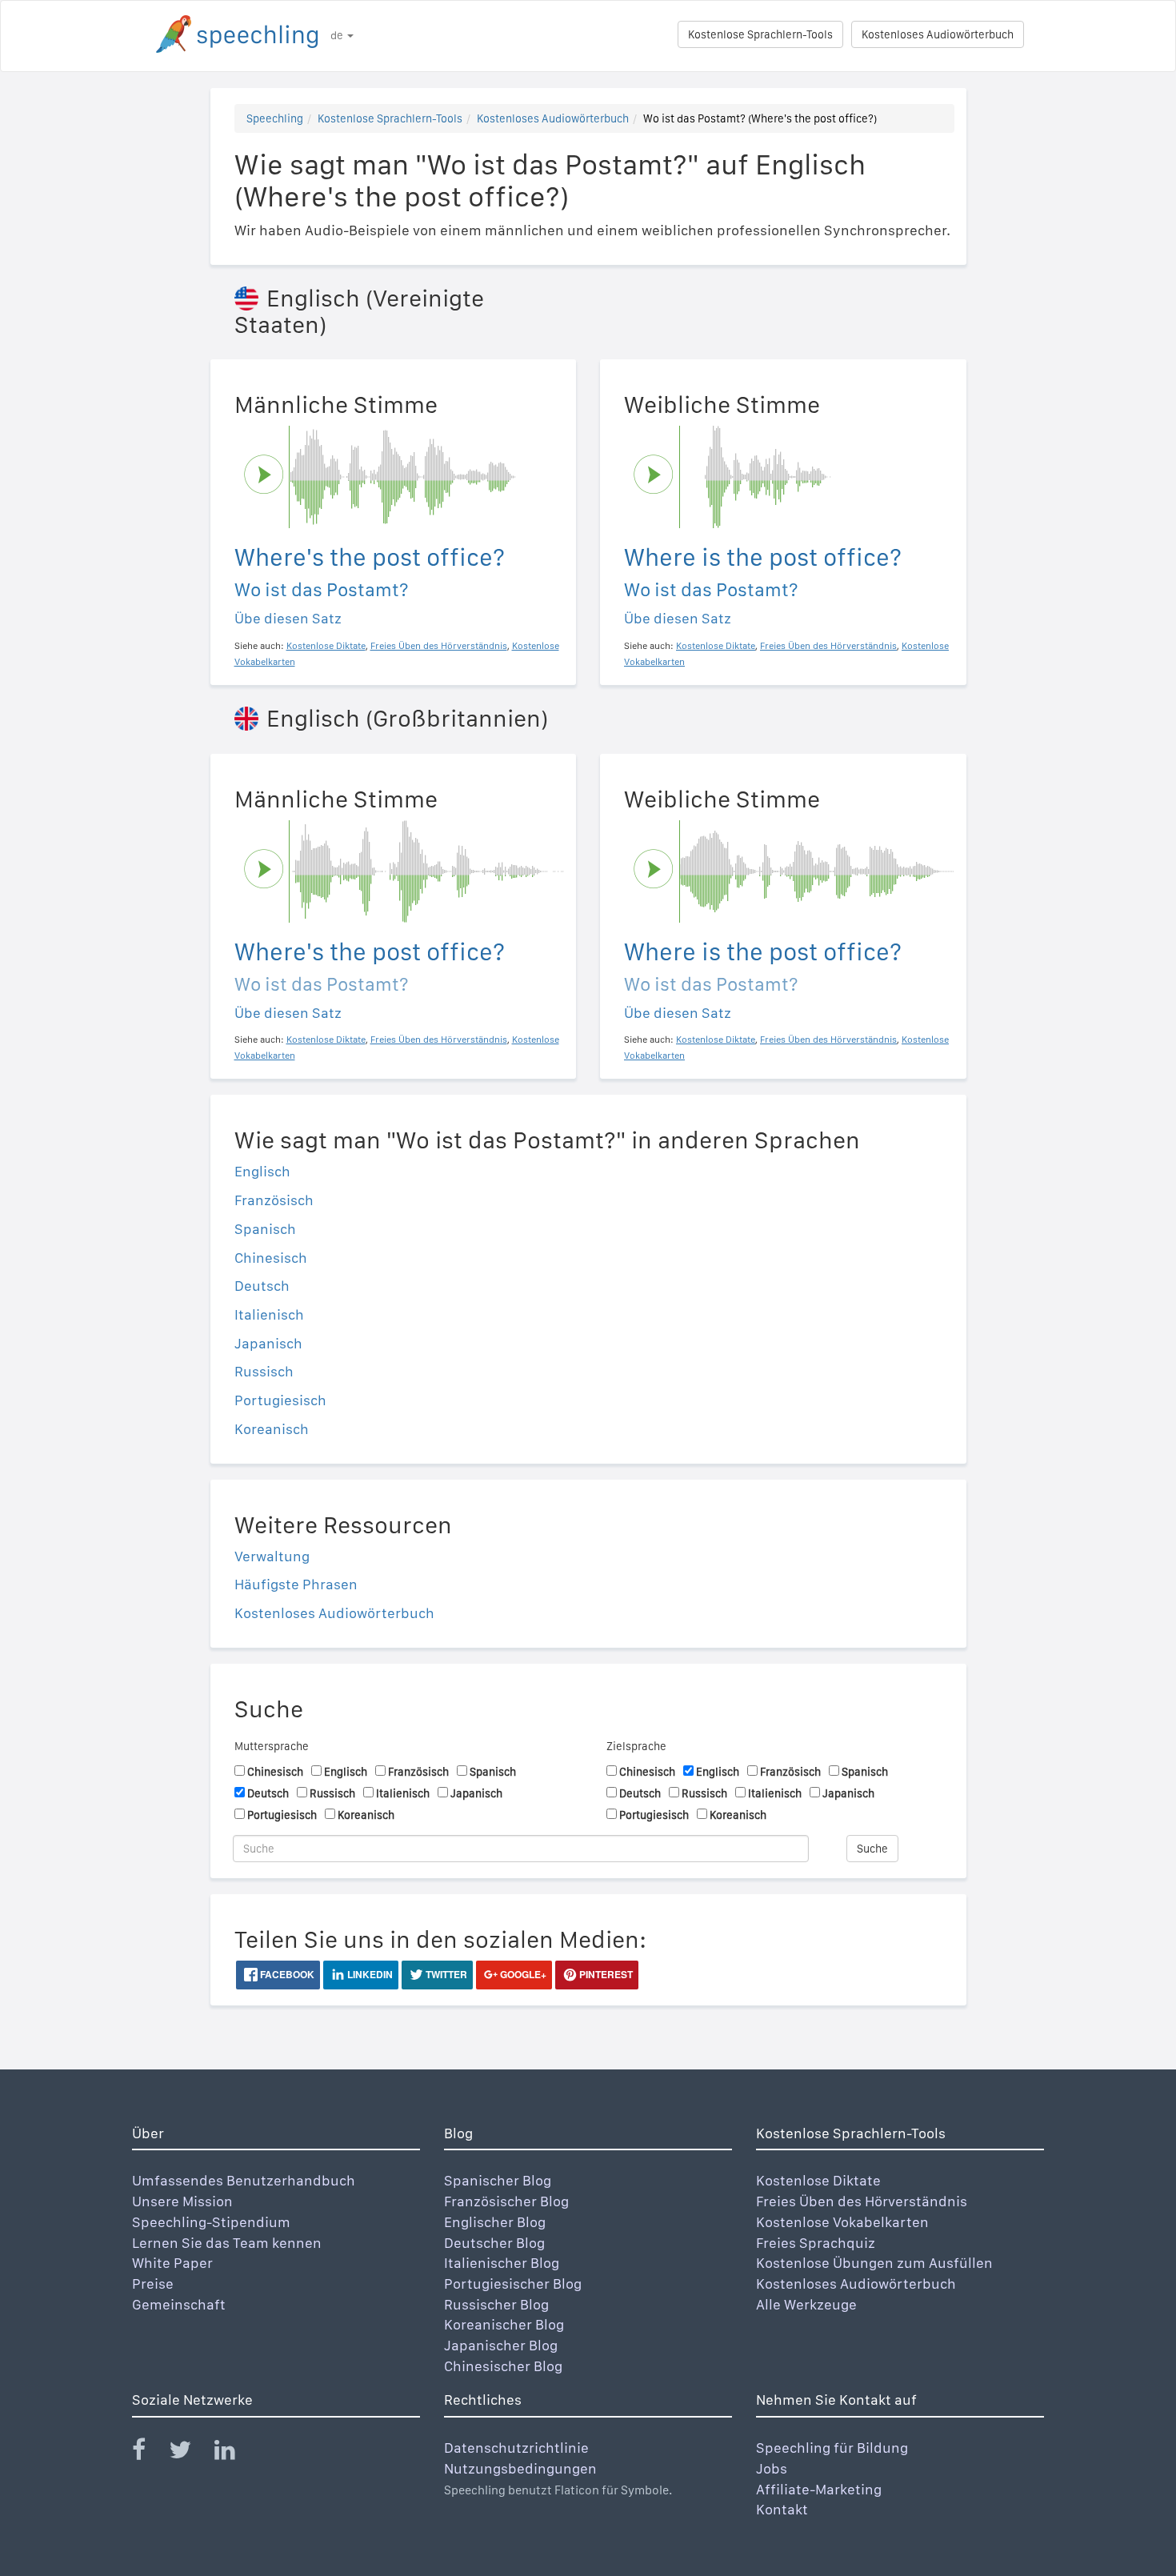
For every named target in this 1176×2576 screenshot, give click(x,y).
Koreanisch (272, 1429)
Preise (153, 2284)
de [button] (338, 35)
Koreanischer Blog (504, 2324)
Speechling (275, 118)
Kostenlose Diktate (818, 2180)
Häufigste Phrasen (296, 1584)
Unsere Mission (182, 2201)
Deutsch (262, 1286)
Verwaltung (272, 1556)
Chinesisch (271, 1258)
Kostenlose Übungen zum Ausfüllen (874, 2263)
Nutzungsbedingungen (520, 2468)
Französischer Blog (506, 2201)
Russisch (264, 1371)
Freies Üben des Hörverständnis (862, 2201)
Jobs (772, 2468)
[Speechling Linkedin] (235, 2453)
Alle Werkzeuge (806, 2304)
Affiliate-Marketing (819, 2489)
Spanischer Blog (498, 2180)
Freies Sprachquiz (816, 2243)
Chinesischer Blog (503, 2366)
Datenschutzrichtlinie (516, 2448)
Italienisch (269, 1314)
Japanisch (268, 1343)
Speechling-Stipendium (211, 2222)
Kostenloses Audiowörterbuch (938, 34)
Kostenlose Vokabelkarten (842, 2222)
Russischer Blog (496, 2304)
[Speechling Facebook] (149, 2453)
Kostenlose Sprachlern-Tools (760, 34)
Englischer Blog (495, 2222)
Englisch (262, 1171)
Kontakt (782, 2509)
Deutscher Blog (494, 2243)
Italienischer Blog (502, 2263)
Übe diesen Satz (288, 618)
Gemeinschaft (179, 2304)
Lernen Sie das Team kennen (227, 2243)
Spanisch (265, 1229)
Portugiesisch (280, 1400)
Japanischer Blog (501, 2345)
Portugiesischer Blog (513, 2284)
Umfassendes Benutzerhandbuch (244, 2180)
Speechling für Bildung (832, 2448)
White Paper (172, 2263)
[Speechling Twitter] (190, 2453)
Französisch (274, 1200)
